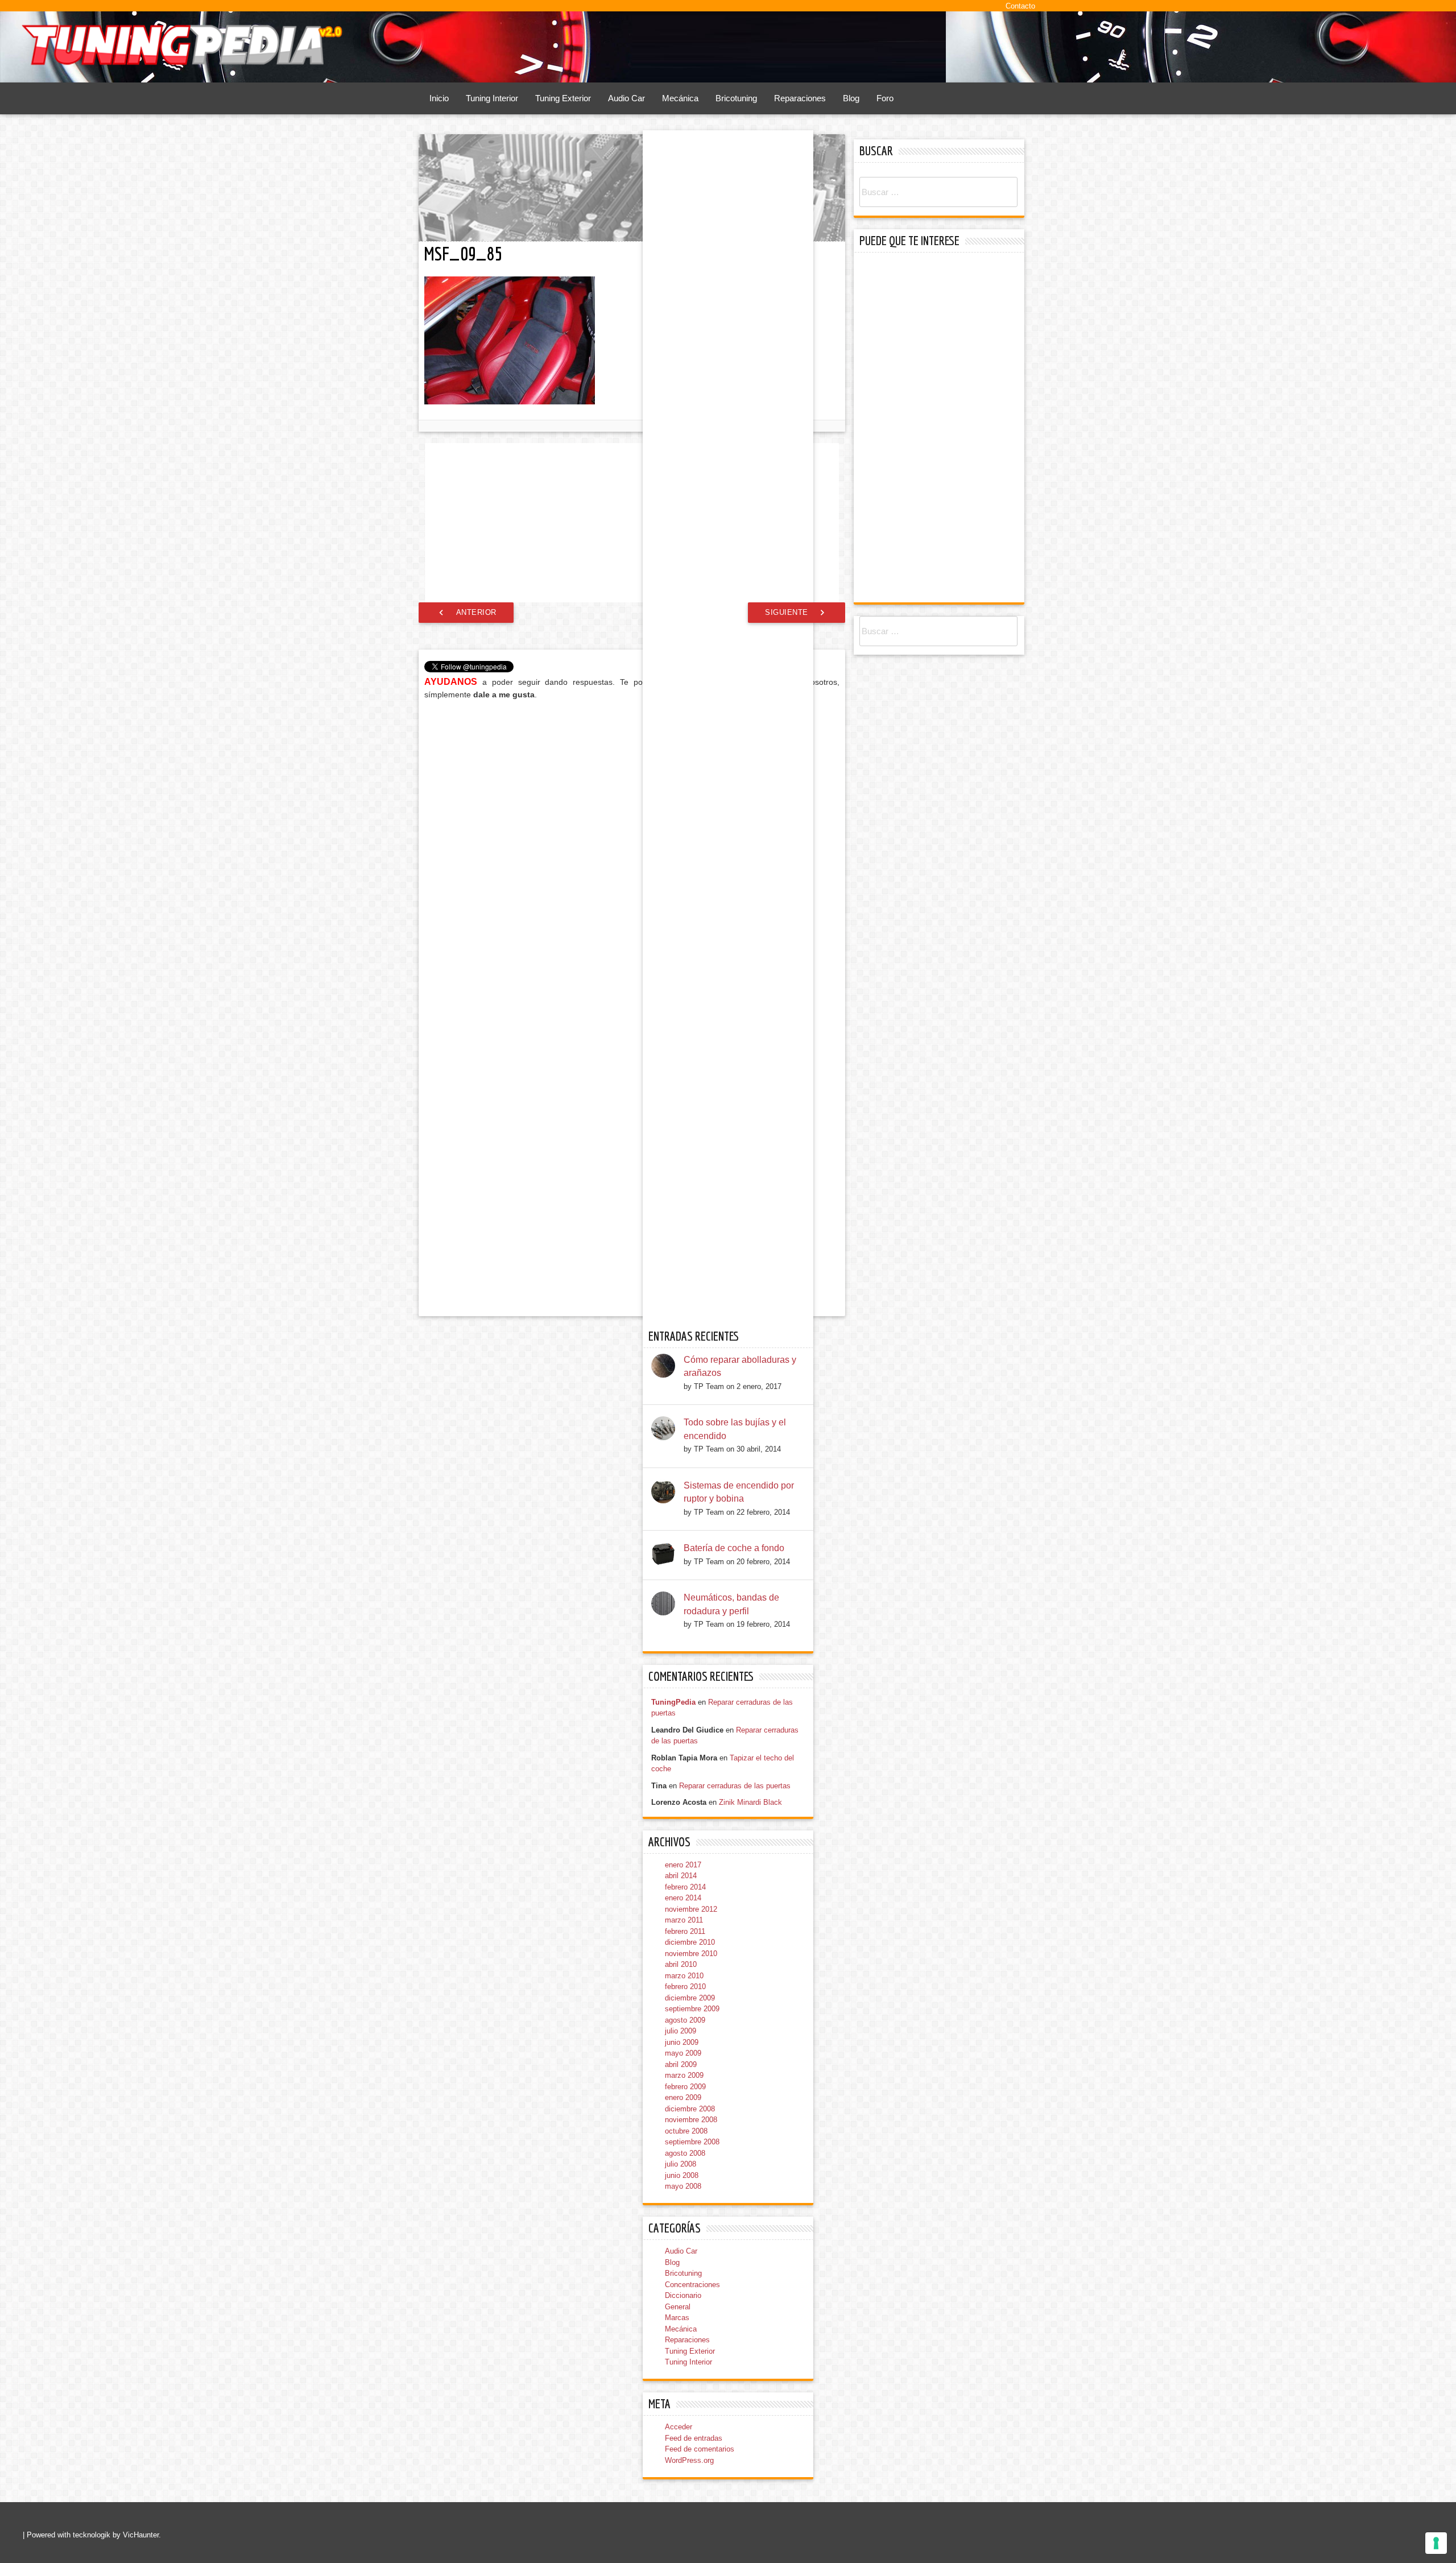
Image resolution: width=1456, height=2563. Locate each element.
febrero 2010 (685, 1987)
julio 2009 (681, 2031)
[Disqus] (632, 854)
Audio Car (626, 98)
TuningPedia (673, 1702)
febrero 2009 (685, 2087)
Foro (885, 98)
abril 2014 (681, 1876)
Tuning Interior (492, 98)
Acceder (679, 2427)
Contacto (1020, 6)
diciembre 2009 (690, 1998)
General (678, 2307)
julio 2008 (681, 2164)
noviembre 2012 (691, 1909)
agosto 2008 (685, 2153)
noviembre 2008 (691, 2120)
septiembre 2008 (692, 2142)
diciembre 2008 (690, 2109)
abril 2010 (681, 1964)
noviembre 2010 (691, 1954)
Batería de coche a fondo (734, 1548)
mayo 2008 (683, 2186)
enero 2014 (683, 1898)
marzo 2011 (684, 1920)
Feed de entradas (694, 2438)
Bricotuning (736, 98)
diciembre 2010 (690, 1942)
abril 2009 (681, 2064)
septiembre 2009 (692, 2009)
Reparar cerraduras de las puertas (735, 1786)
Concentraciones (692, 2285)
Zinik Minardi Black (750, 1802)
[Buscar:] (938, 193)
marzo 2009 (684, 2075)
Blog (851, 98)
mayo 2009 (683, 2053)
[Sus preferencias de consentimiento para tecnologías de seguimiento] (1436, 2543)
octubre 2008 (686, 2131)
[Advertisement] (632, 523)
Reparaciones (800, 98)
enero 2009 (683, 2097)
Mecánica (680, 98)
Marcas (677, 2318)
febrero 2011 (685, 1931)
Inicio (439, 98)
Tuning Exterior (563, 98)
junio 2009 (682, 2042)
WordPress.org (689, 2460)
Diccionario (683, 2295)
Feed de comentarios (700, 2449)
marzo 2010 (684, 1976)
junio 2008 (682, 2175)
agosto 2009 (685, 2020)
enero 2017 (683, 1865)
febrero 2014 (685, 1887)
